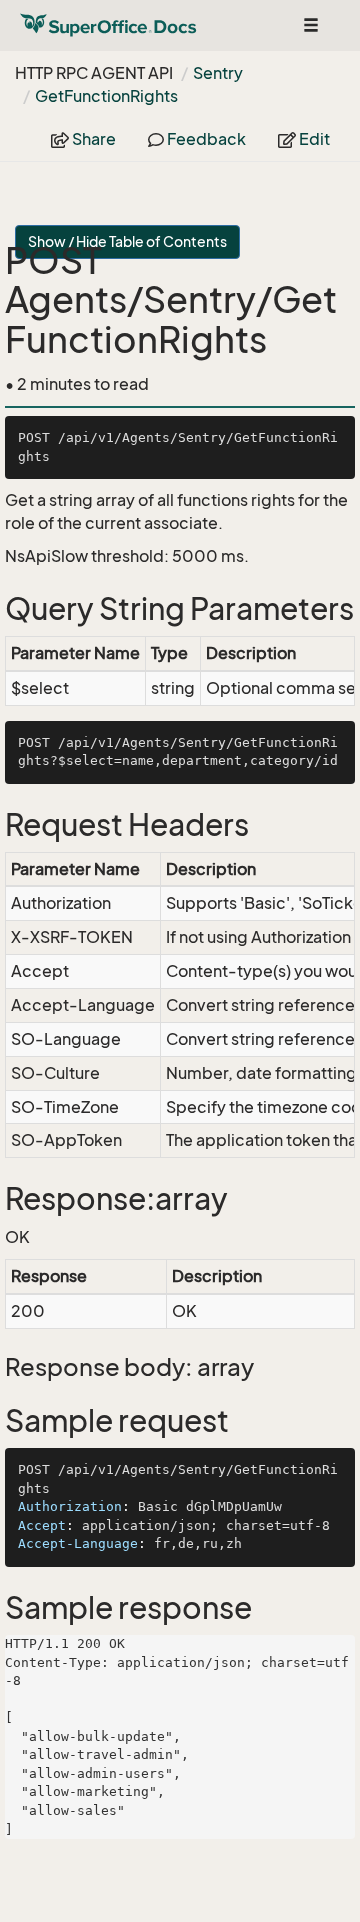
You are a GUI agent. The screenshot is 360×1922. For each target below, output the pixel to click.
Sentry (218, 73)
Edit (313, 139)
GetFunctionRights (106, 96)
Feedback (205, 139)
